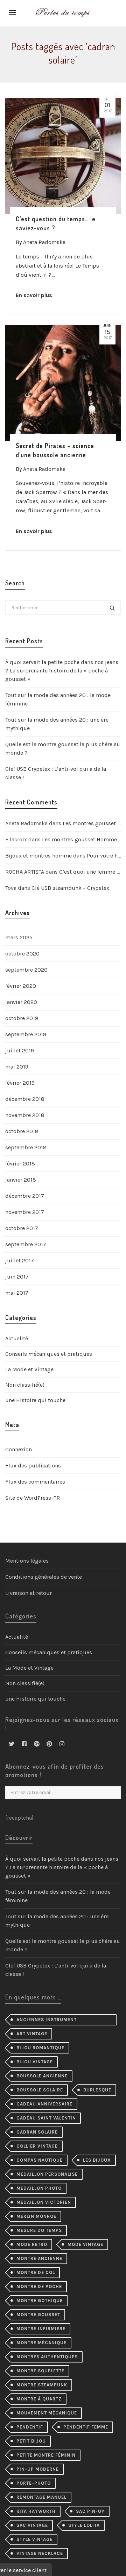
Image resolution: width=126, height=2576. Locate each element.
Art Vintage (32, 2034)
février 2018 (20, 1164)
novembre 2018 (25, 1115)
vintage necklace (40, 2553)
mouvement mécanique (47, 2413)
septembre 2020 (26, 970)
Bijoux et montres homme (38, 856)
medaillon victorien (44, 2202)
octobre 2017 (22, 1228)
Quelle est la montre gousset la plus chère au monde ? (63, 748)
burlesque (97, 2090)
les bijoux (97, 2160)
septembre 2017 (26, 1244)
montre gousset (38, 2315)
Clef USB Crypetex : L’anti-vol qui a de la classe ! (56, 773)
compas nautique (40, 2160)
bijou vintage (35, 2062)
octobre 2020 (22, 954)
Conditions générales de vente (44, 1577)
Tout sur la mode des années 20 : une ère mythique (57, 724)
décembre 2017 (25, 1196)
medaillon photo (39, 2188)
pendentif (30, 2427)
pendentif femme (86, 2427)
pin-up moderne (38, 2469)
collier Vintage (37, 2146)
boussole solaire (40, 2090)
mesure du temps (39, 2230)
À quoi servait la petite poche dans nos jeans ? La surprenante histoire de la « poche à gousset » (62, 671)
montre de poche (39, 2286)
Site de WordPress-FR (33, 1498)
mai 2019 (17, 1067)
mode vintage (85, 2244)
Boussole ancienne (42, 2076)
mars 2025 (19, 937)
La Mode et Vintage (29, 1369)
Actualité (17, 1338)
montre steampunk (42, 2385)
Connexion (19, 1449)
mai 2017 (17, 1293)
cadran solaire (37, 2132)
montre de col (36, 2272)
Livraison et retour (29, 1593)
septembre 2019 (26, 1034)
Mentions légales (27, 1561)
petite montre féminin (46, 2455)
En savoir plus (34, 295)
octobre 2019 (22, 1018)
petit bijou (31, 2441)
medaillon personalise (47, 2174)
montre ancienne (39, 2258)
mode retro (32, 2244)
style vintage (34, 2539)
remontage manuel (41, 2497)
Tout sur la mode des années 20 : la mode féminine (58, 699)
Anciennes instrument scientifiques (47, 2021)
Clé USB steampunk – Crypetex (70, 888)
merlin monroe (36, 2216)
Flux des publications (33, 1466)
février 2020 (21, 986)
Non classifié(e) (25, 1385)
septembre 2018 (26, 1147)
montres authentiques (47, 2357)
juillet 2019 (20, 1050)
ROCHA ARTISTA (25, 872)
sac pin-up (90, 2511)
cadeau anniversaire (44, 2104)
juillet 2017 (20, 1260)
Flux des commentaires (35, 1482)
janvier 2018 (21, 1180)
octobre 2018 (22, 1131)
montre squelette (40, 2371)
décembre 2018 (25, 1099)
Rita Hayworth (36, 2511)
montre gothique (40, 2301)
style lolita (84, 2525)
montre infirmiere (41, 2329)
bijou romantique (40, 2048)
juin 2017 (17, 1277)
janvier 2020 (21, 1002)
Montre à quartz (39, 2399)
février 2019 (20, 1083)
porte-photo (34, 2483)
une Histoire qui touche (35, 1400)
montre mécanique (41, 2343)
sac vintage (32, 2525)
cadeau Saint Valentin (46, 2118)
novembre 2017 (25, 1212)
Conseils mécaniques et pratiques (49, 1354)
